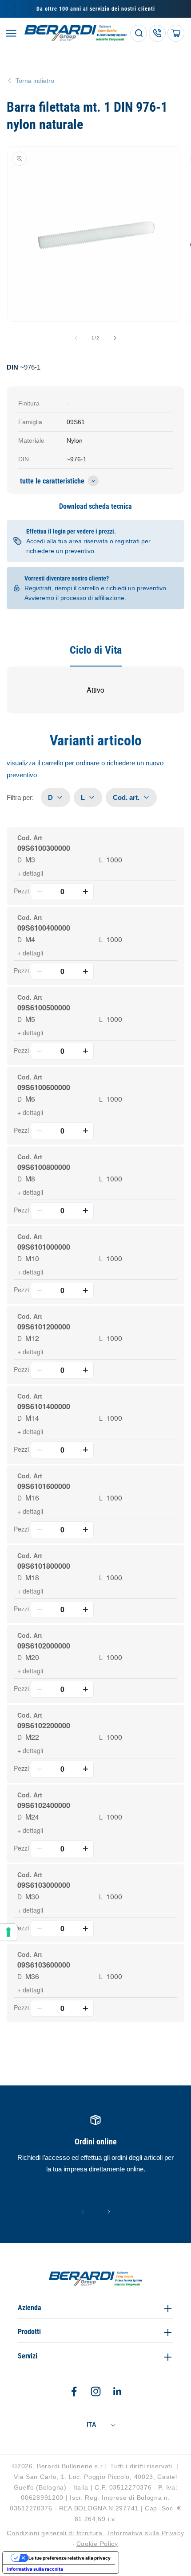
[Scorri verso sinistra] (76, 338)
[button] (11, 33)
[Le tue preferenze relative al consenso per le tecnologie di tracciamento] (8, 1932)
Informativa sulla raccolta (35, 2569)
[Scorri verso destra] (115, 338)
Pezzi (21, 891)
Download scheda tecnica (95, 506)
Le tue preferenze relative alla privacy (70, 2558)
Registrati (38, 588)
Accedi (36, 541)
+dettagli (30, 873)
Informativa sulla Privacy (146, 2533)
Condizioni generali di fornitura (56, 2533)
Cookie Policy (97, 2544)
